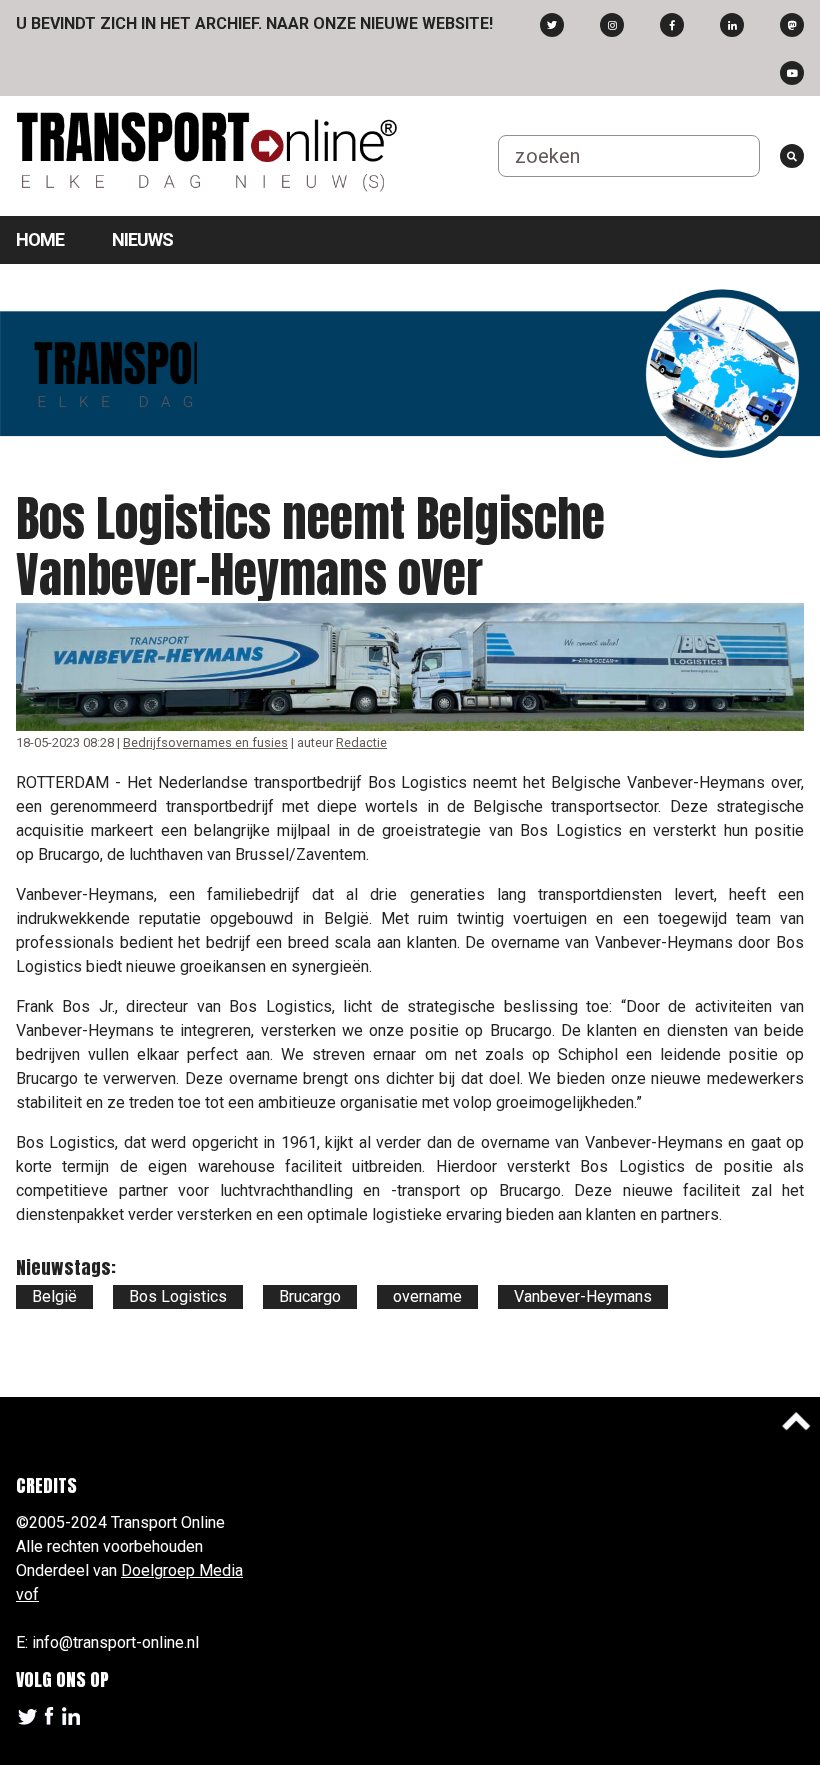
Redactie (361, 742)
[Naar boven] (796, 1421)
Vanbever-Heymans (583, 1296)
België (54, 1296)
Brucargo (310, 1296)
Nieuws (142, 239)
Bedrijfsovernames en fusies (205, 742)
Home (40, 239)
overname (427, 1296)
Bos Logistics (178, 1296)
